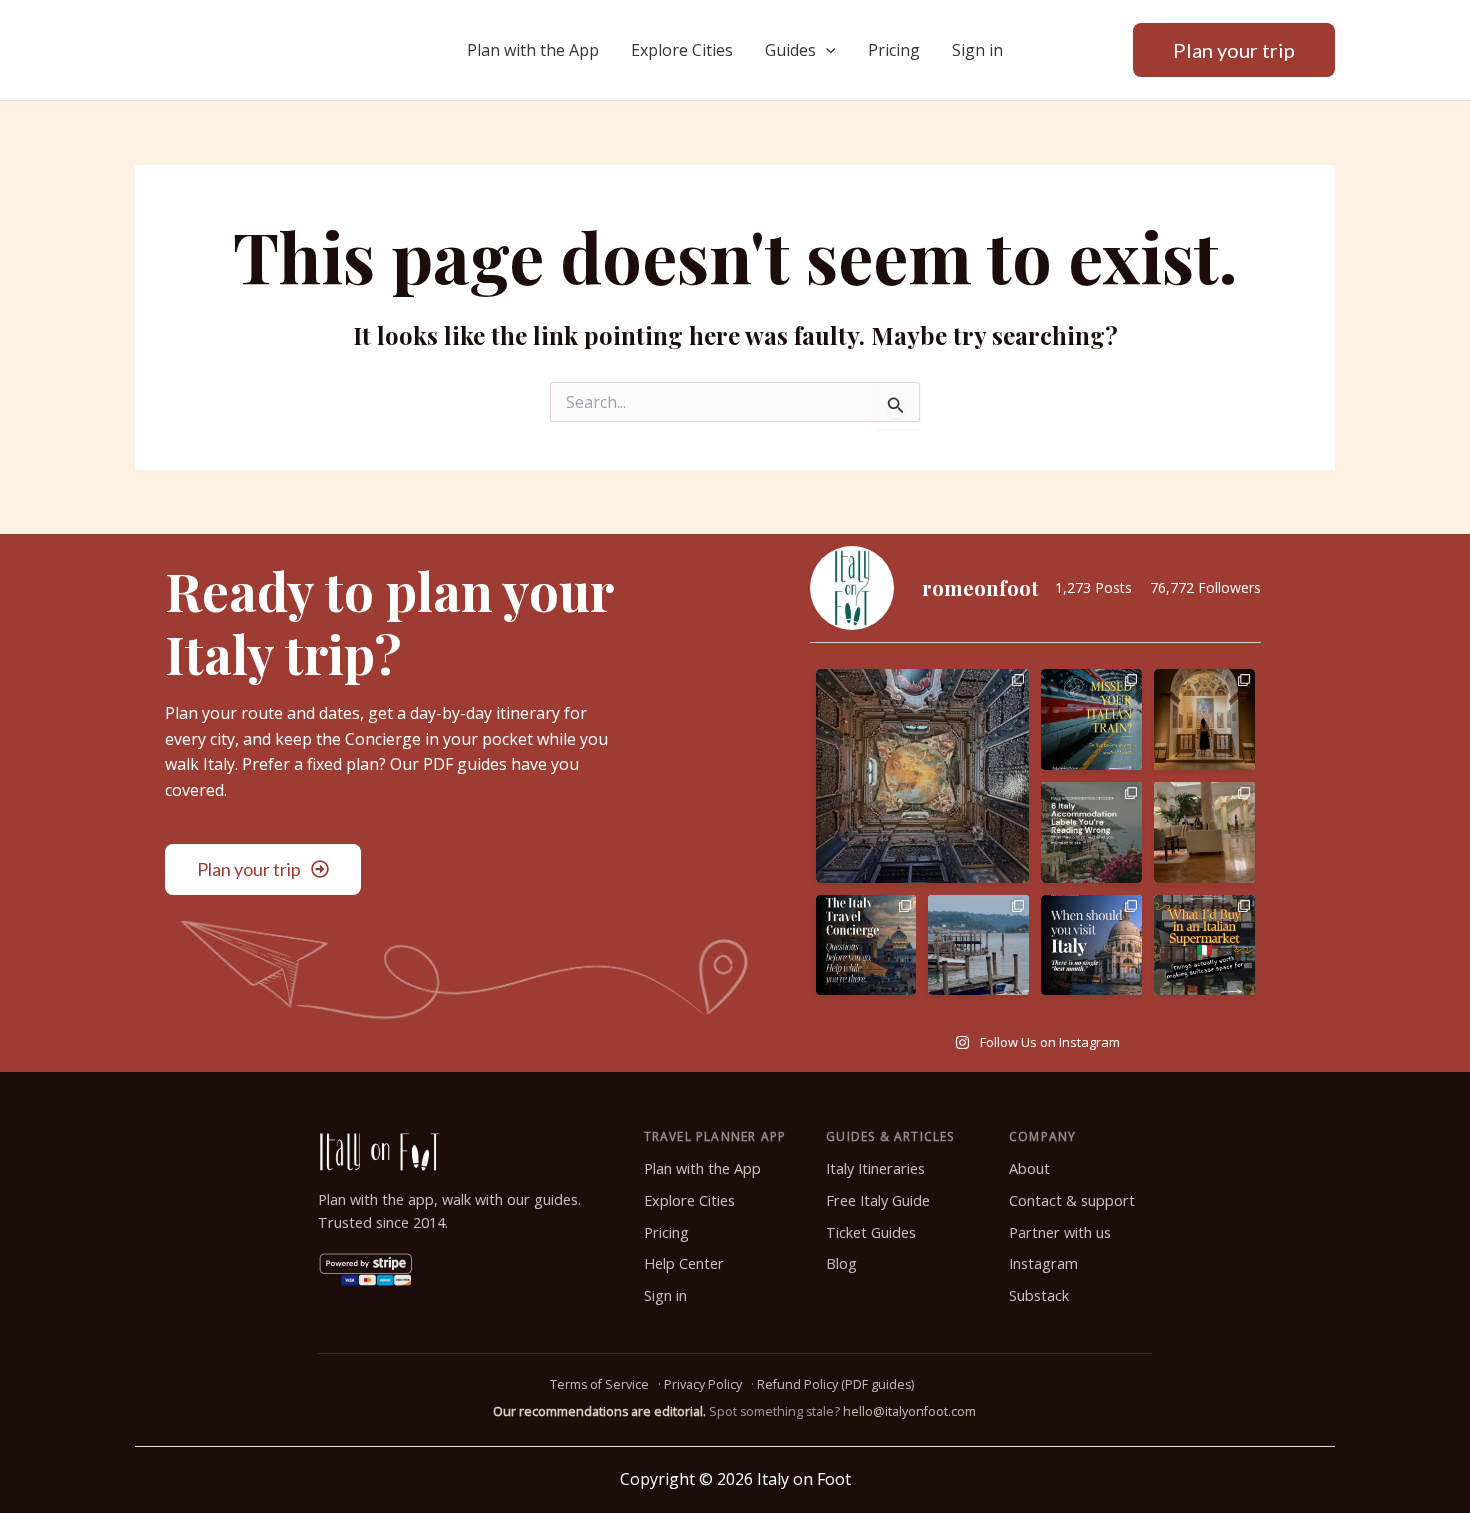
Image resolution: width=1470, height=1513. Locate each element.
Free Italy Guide (878, 1200)
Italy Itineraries (875, 1168)
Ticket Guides (871, 1232)
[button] (826, 50)
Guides (790, 50)
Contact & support (1072, 1200)
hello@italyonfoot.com (909, 1411)
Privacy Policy (703, 1384)
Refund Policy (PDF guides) (835, 1384)
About (1029, 1168)
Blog (841, 1263)
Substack (1039, 1295)
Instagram (1043, 1263)
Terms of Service (599, 1384)
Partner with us (1060, 1232)
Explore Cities (682, 50)
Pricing (894, 50)
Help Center (684, 1263)
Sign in (977, 50)
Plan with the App (533, 50)
